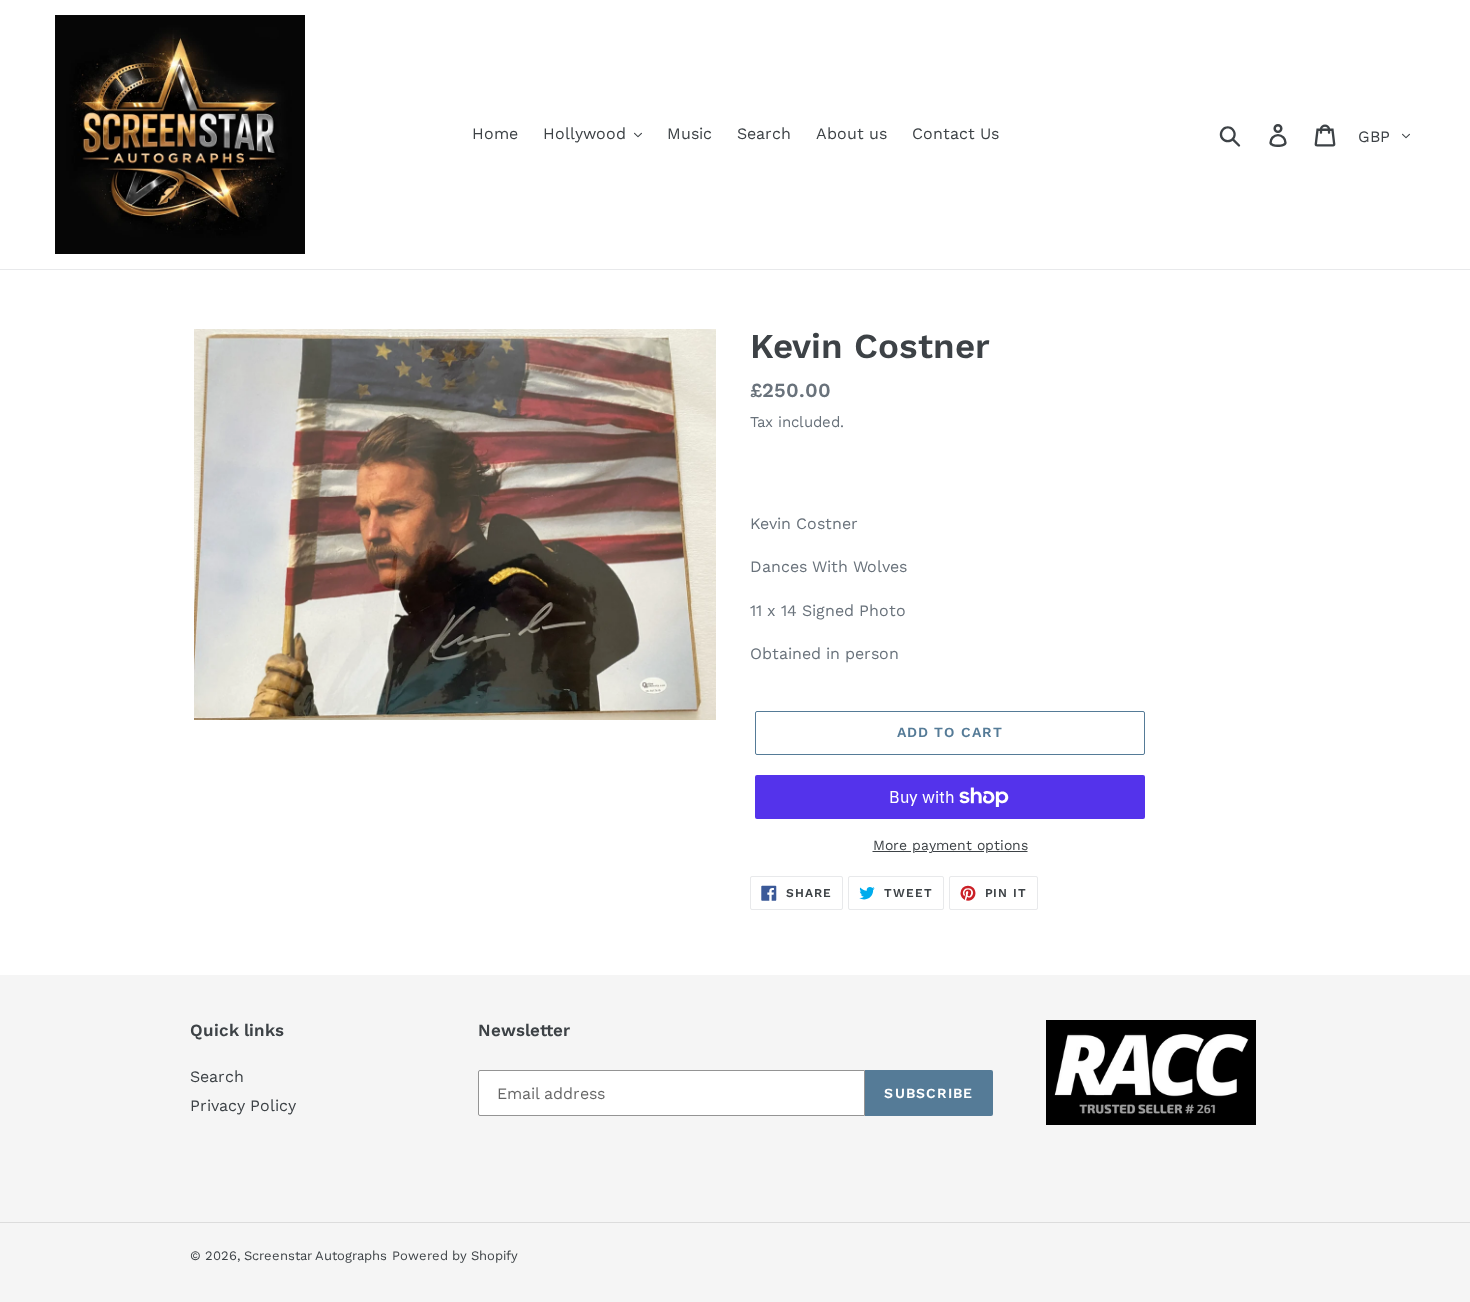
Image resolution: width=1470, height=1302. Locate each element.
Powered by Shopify (455, 1255)
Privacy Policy (243, 1105)
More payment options (950, 845)
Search (217, 1076)
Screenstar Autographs (315, 1255)
